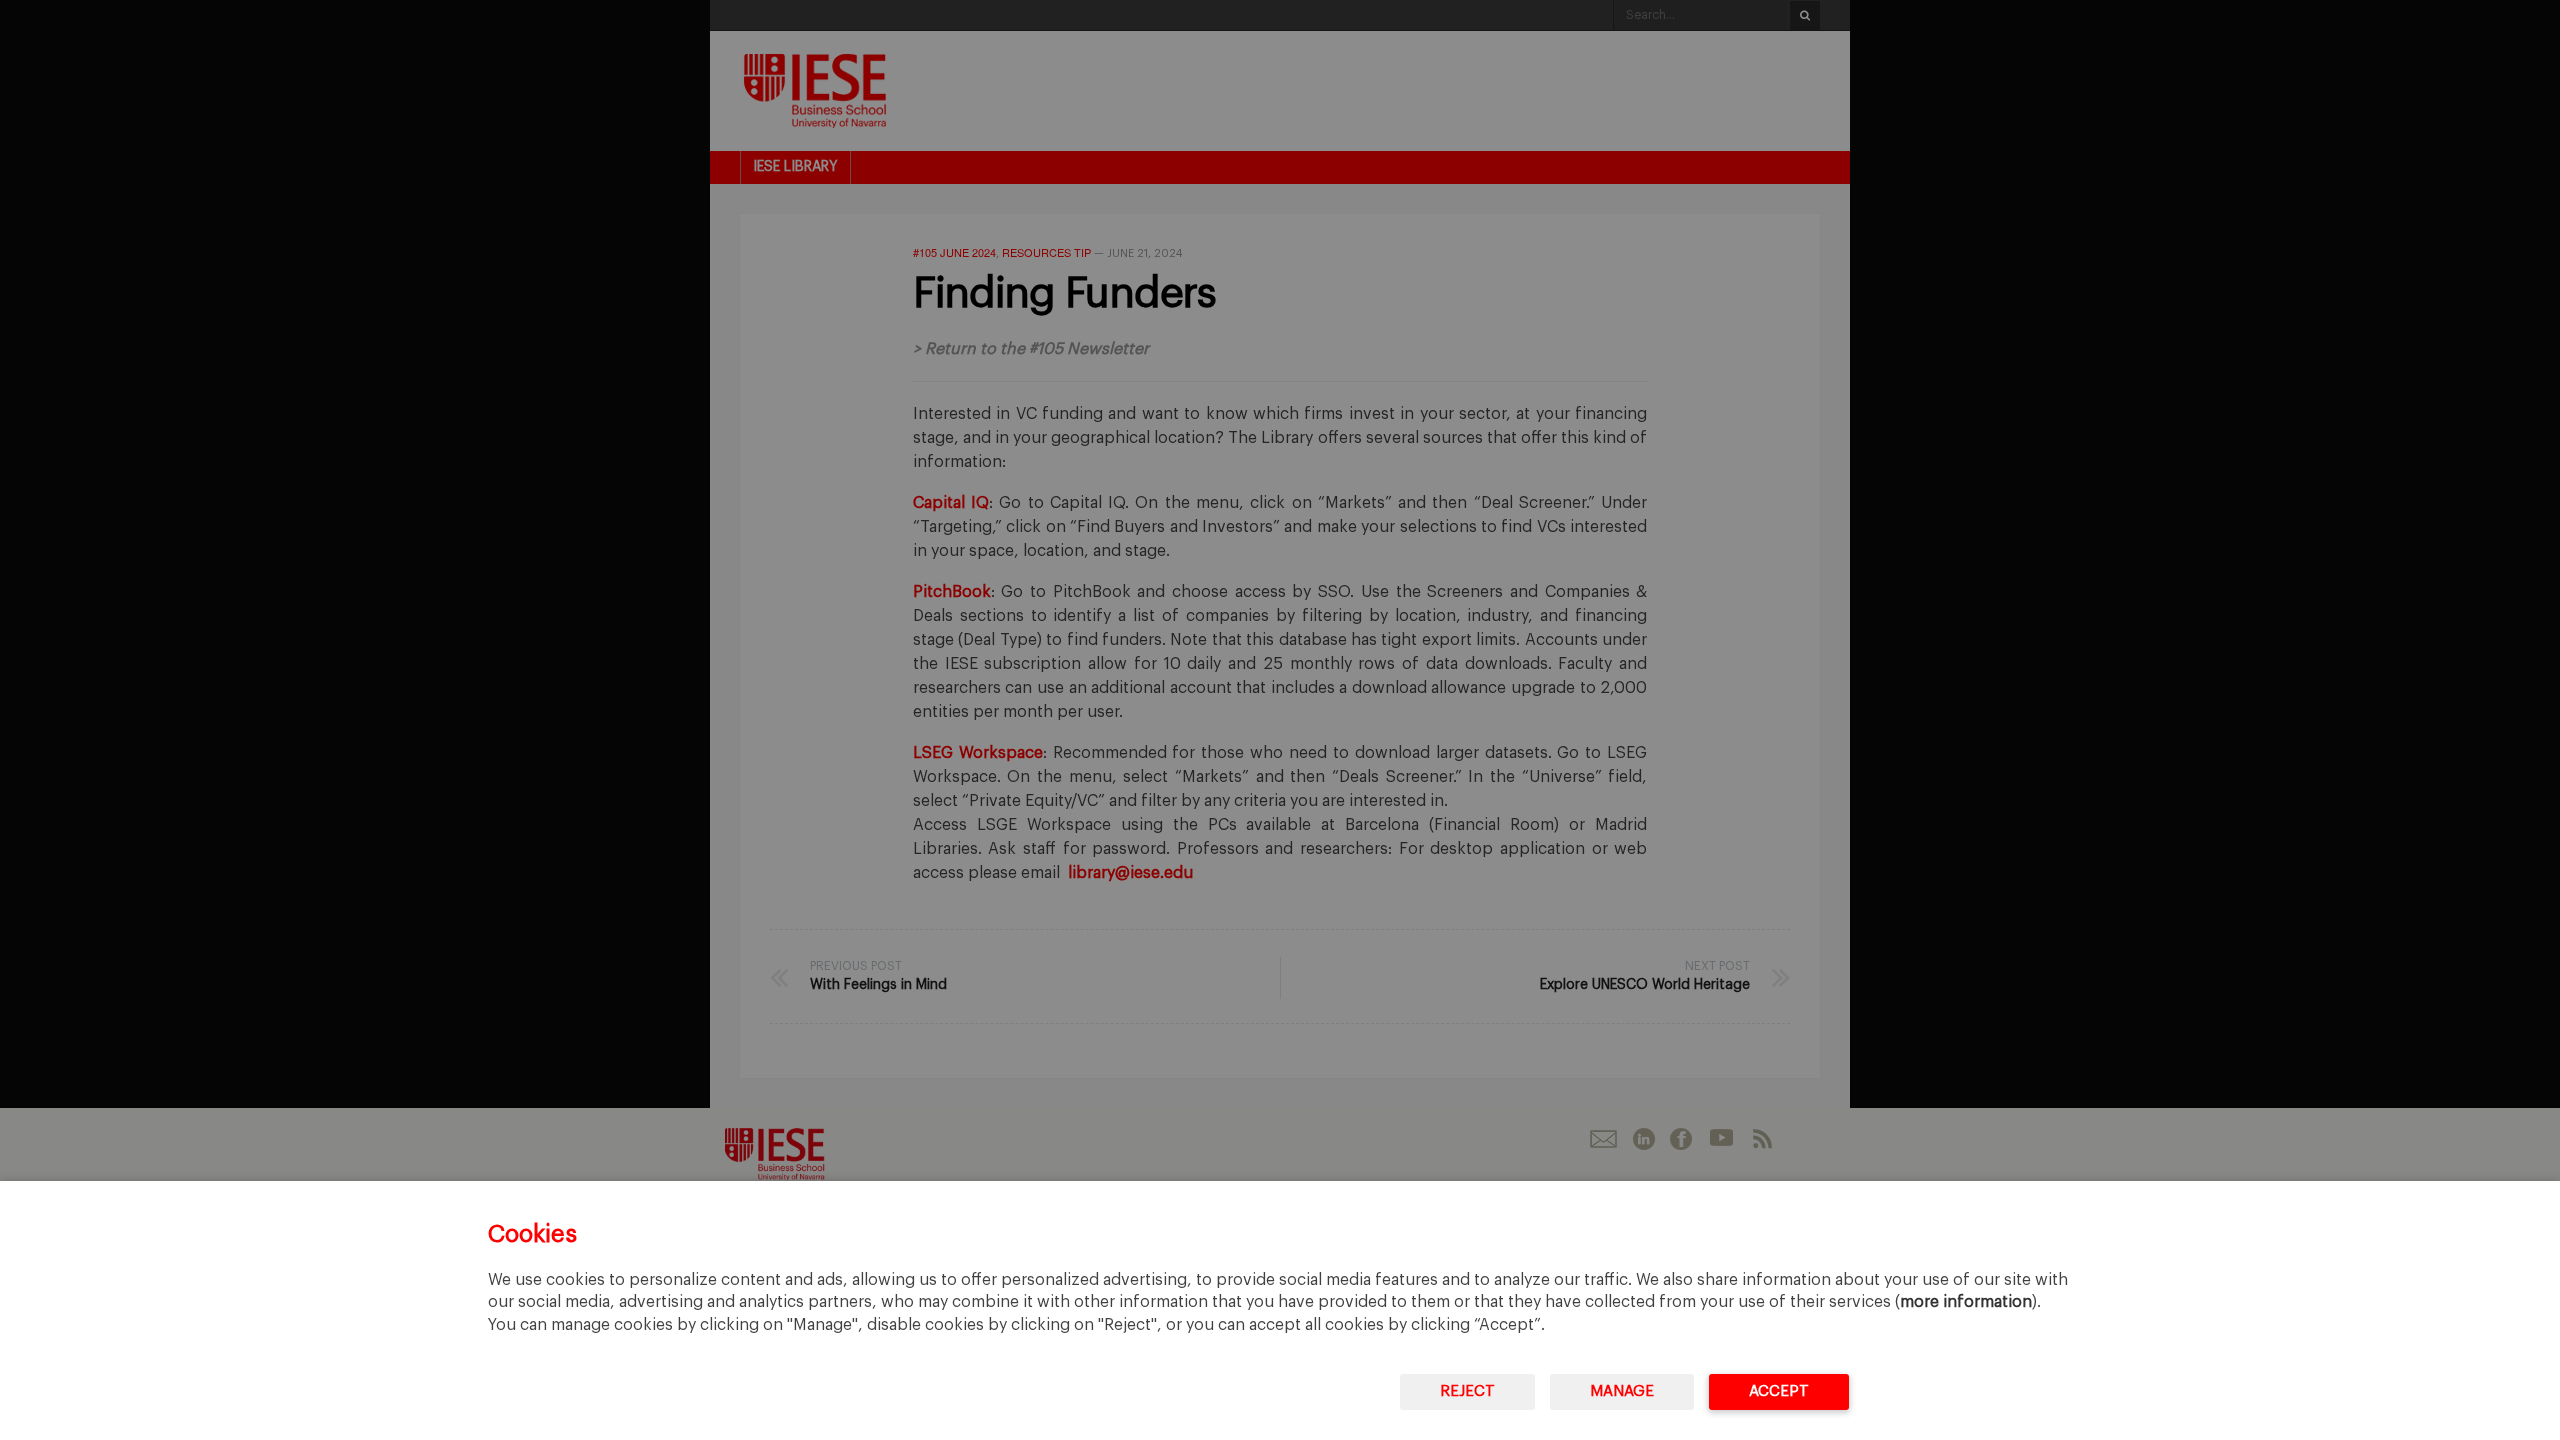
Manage (1622, 1391)
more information (1966, 1302)
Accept (1779, 1391)
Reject (1467, 1391)
